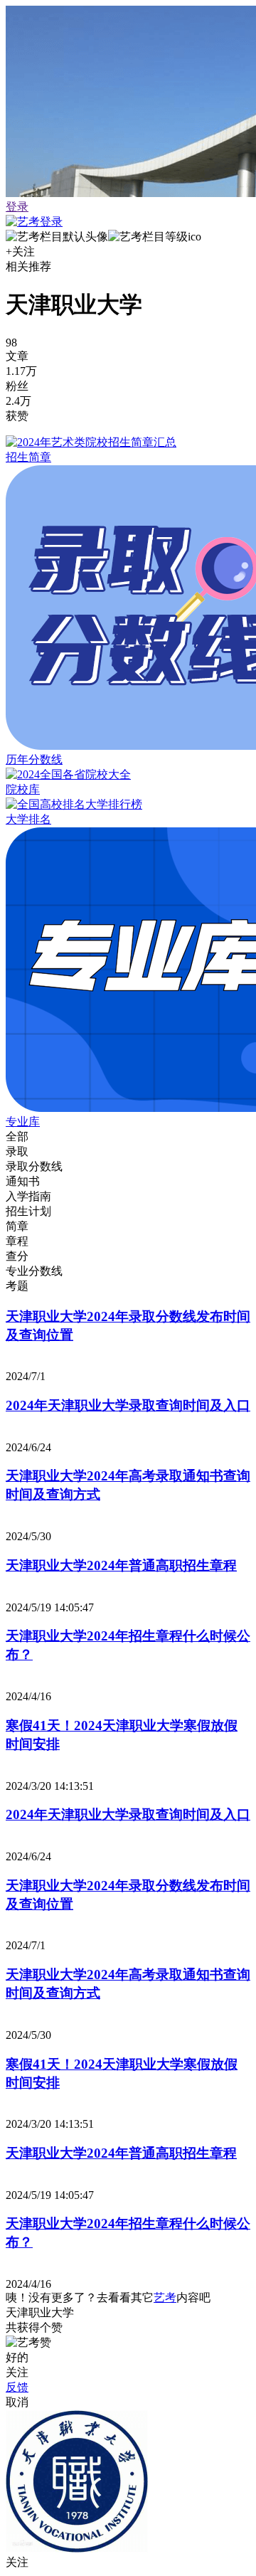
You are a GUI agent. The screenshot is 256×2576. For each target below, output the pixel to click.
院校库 (23, 789)
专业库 (23, 1122)
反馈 (17, 2387)
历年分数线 (34, 759)
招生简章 (28, 457)
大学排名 (28, 819)
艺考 (165, 2297)
